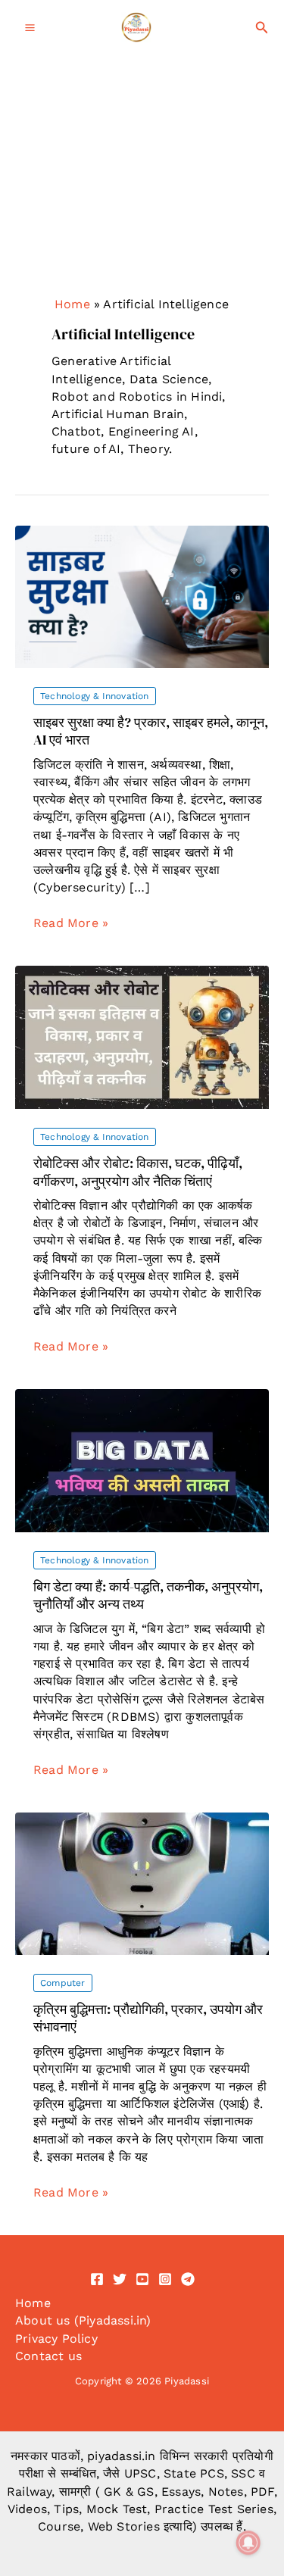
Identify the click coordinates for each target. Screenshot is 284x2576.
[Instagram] (165, 2279)
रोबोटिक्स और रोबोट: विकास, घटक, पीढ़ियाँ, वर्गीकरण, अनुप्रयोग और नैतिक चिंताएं (138, 1172)
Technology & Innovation (95, 696)
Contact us (48, 2356)
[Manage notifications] (248, 2543)
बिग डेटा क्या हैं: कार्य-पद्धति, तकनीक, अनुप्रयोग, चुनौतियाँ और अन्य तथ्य (148, 1595)
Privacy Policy (56, 2339)
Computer (63, 1983)
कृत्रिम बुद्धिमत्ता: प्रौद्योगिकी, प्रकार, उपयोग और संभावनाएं (148, 2018)
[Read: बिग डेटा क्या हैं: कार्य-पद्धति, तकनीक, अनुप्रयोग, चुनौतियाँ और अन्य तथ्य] (142, 1460)
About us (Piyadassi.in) (83, 2320)
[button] (262, 28)
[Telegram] (188, 2279)
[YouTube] (142, 2279)
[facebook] (97, 2279)
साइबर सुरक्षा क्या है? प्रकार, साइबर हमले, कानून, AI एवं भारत (151, 731)
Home (72, 304)
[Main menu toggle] (30, 28)
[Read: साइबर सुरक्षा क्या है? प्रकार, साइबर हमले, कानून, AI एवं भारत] (142, 596)
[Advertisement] (142, 210)
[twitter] (120, 2279)
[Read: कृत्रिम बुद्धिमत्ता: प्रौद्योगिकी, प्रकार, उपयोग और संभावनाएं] (142, 1883)
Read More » (71, 923)
